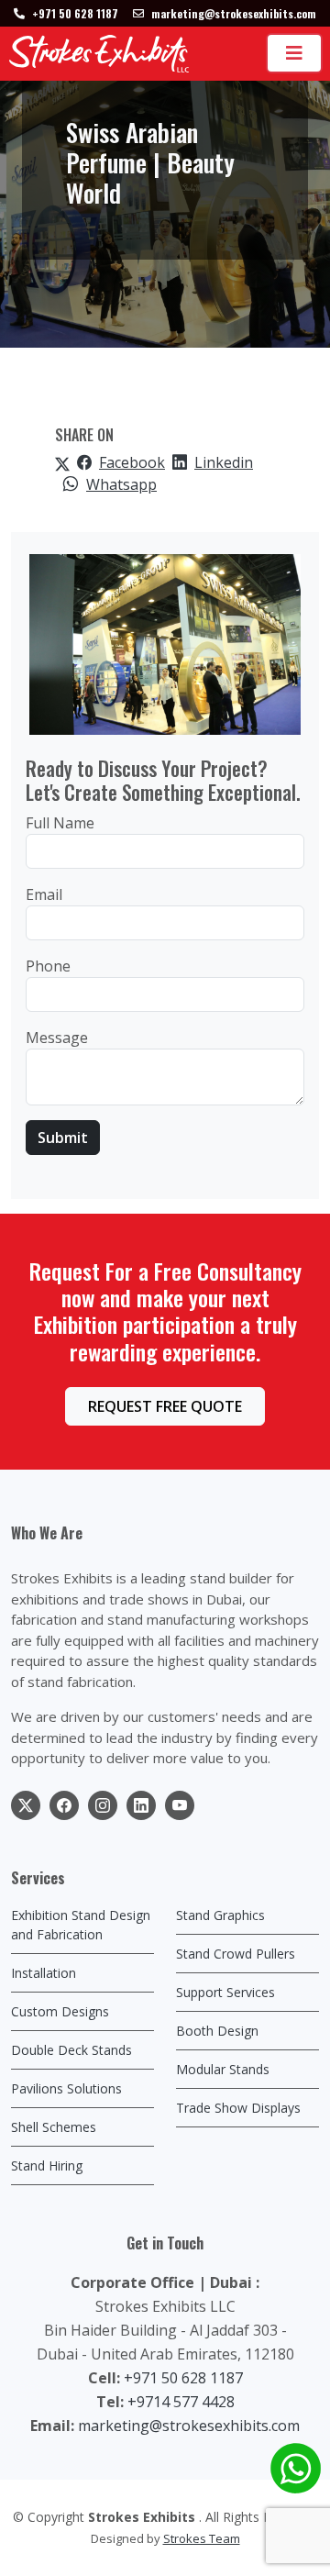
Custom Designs (60, 2011)
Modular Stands (223, 2069)
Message (57, 1038)
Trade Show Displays (238, 2108)
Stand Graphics (220, 1915)
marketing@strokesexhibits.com (189, 2426)
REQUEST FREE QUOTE (165, 1406)
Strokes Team (202, 2538)
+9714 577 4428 (181, 2402)
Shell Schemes (54, 2127)
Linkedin (224, 462)
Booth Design (217, 2031)
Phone (48, 966)
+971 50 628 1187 (183, 2378)
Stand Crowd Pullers (236, 1954)
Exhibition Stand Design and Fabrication (81, 1925)
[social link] (26, 1805)
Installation (44, 1973)
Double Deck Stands (71, 2050)
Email (44, 894)
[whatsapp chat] (296, 2468)
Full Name (60, 823)
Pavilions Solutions (66, 2088)
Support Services (225, 1992)
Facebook (132, 462)
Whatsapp (121, 484)
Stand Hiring (47, 2165)
